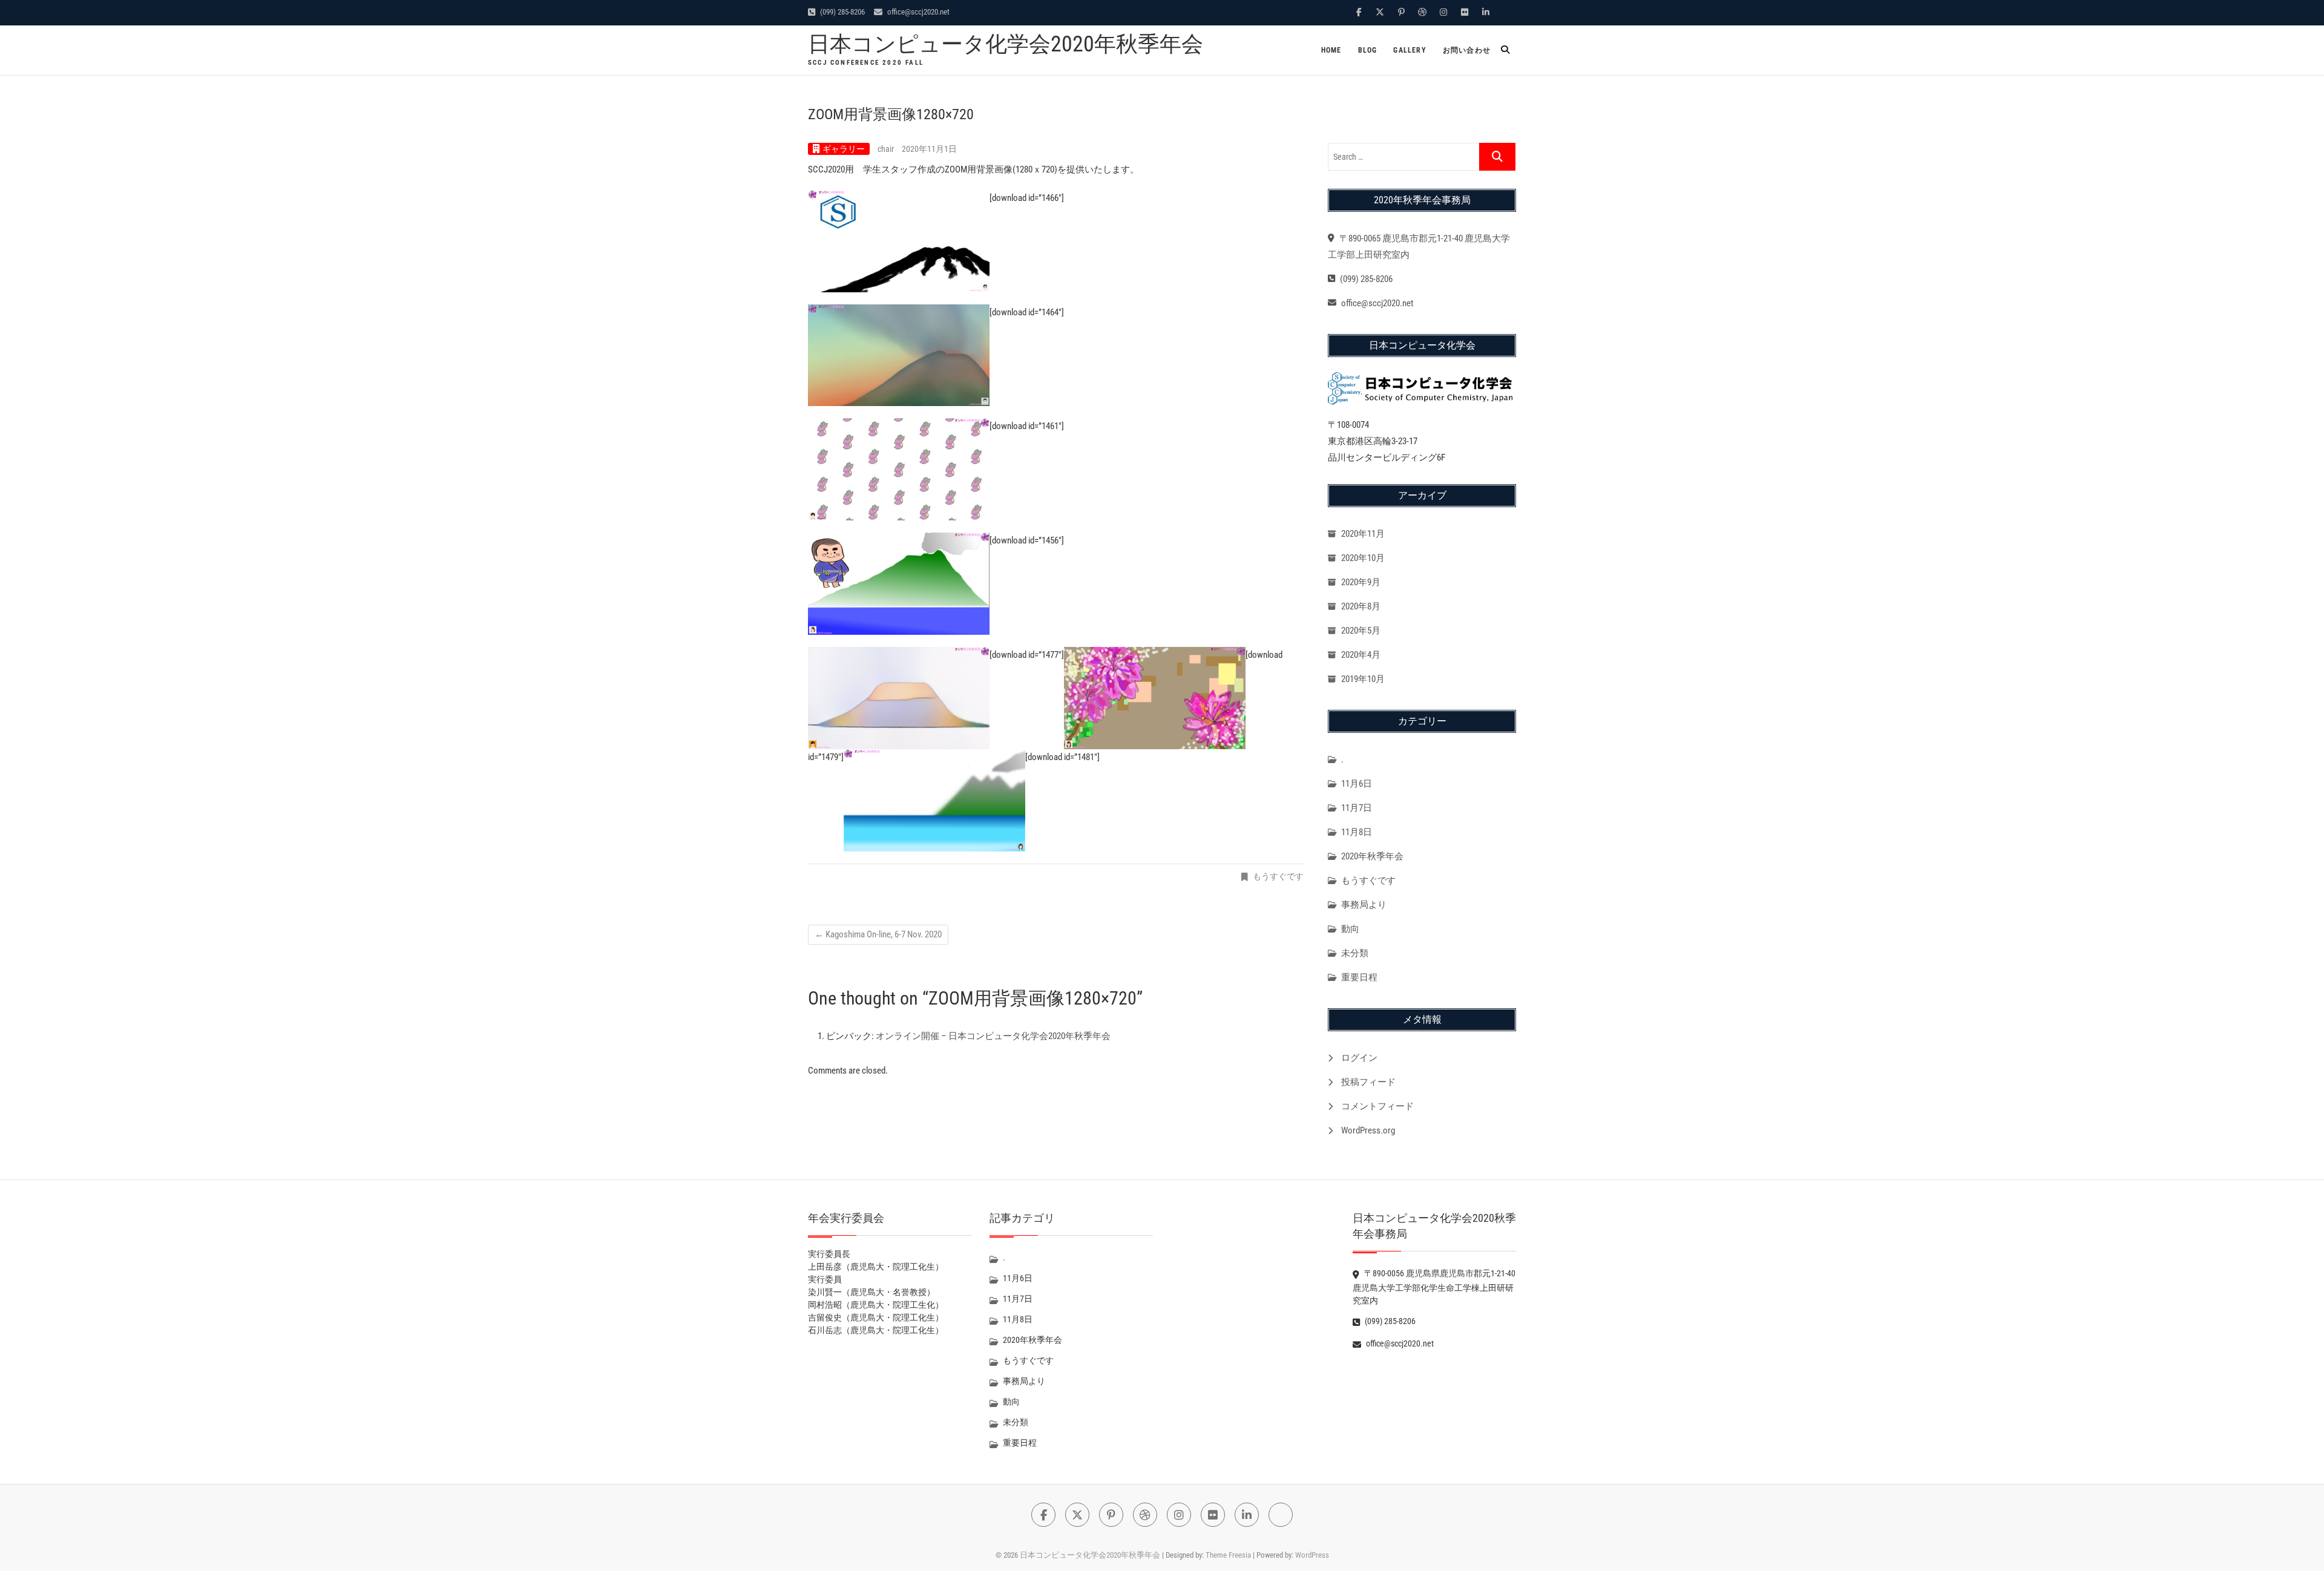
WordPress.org (1368, 1130)
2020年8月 (1361, 606)
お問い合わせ (1467, 50)
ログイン (1359, 1058)
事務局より (1364, 905)
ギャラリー (844, 149)
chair (887, 149)
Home (1331, 50)
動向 (1350, 929)
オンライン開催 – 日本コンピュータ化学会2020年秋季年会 (993, 1036)
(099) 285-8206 (842, 12)
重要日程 (1359, 977)
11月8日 (1357, 832)
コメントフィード (1377, 1106)
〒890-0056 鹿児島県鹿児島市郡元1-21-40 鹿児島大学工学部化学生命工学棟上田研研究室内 (1438, 1287)
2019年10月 (1363, 679)
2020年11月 (1363, 534)
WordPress (1312, 1555)
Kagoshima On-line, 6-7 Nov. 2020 (878, 934)
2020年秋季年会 (1372, 856)
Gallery (1410, 50)
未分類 (1355, 953)
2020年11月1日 (929, 149)
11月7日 (1357, 808)
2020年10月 (1363, 558)
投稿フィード (1368, 1082)
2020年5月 (1361, 631)
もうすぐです (1278, 876)
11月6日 (1357, 784)
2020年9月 (1361, 582)
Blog (1368, 50)
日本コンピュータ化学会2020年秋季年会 (1006, 44)
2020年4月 (1361, 655)
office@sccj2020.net (917, 12)
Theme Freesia (1228, 1555)
